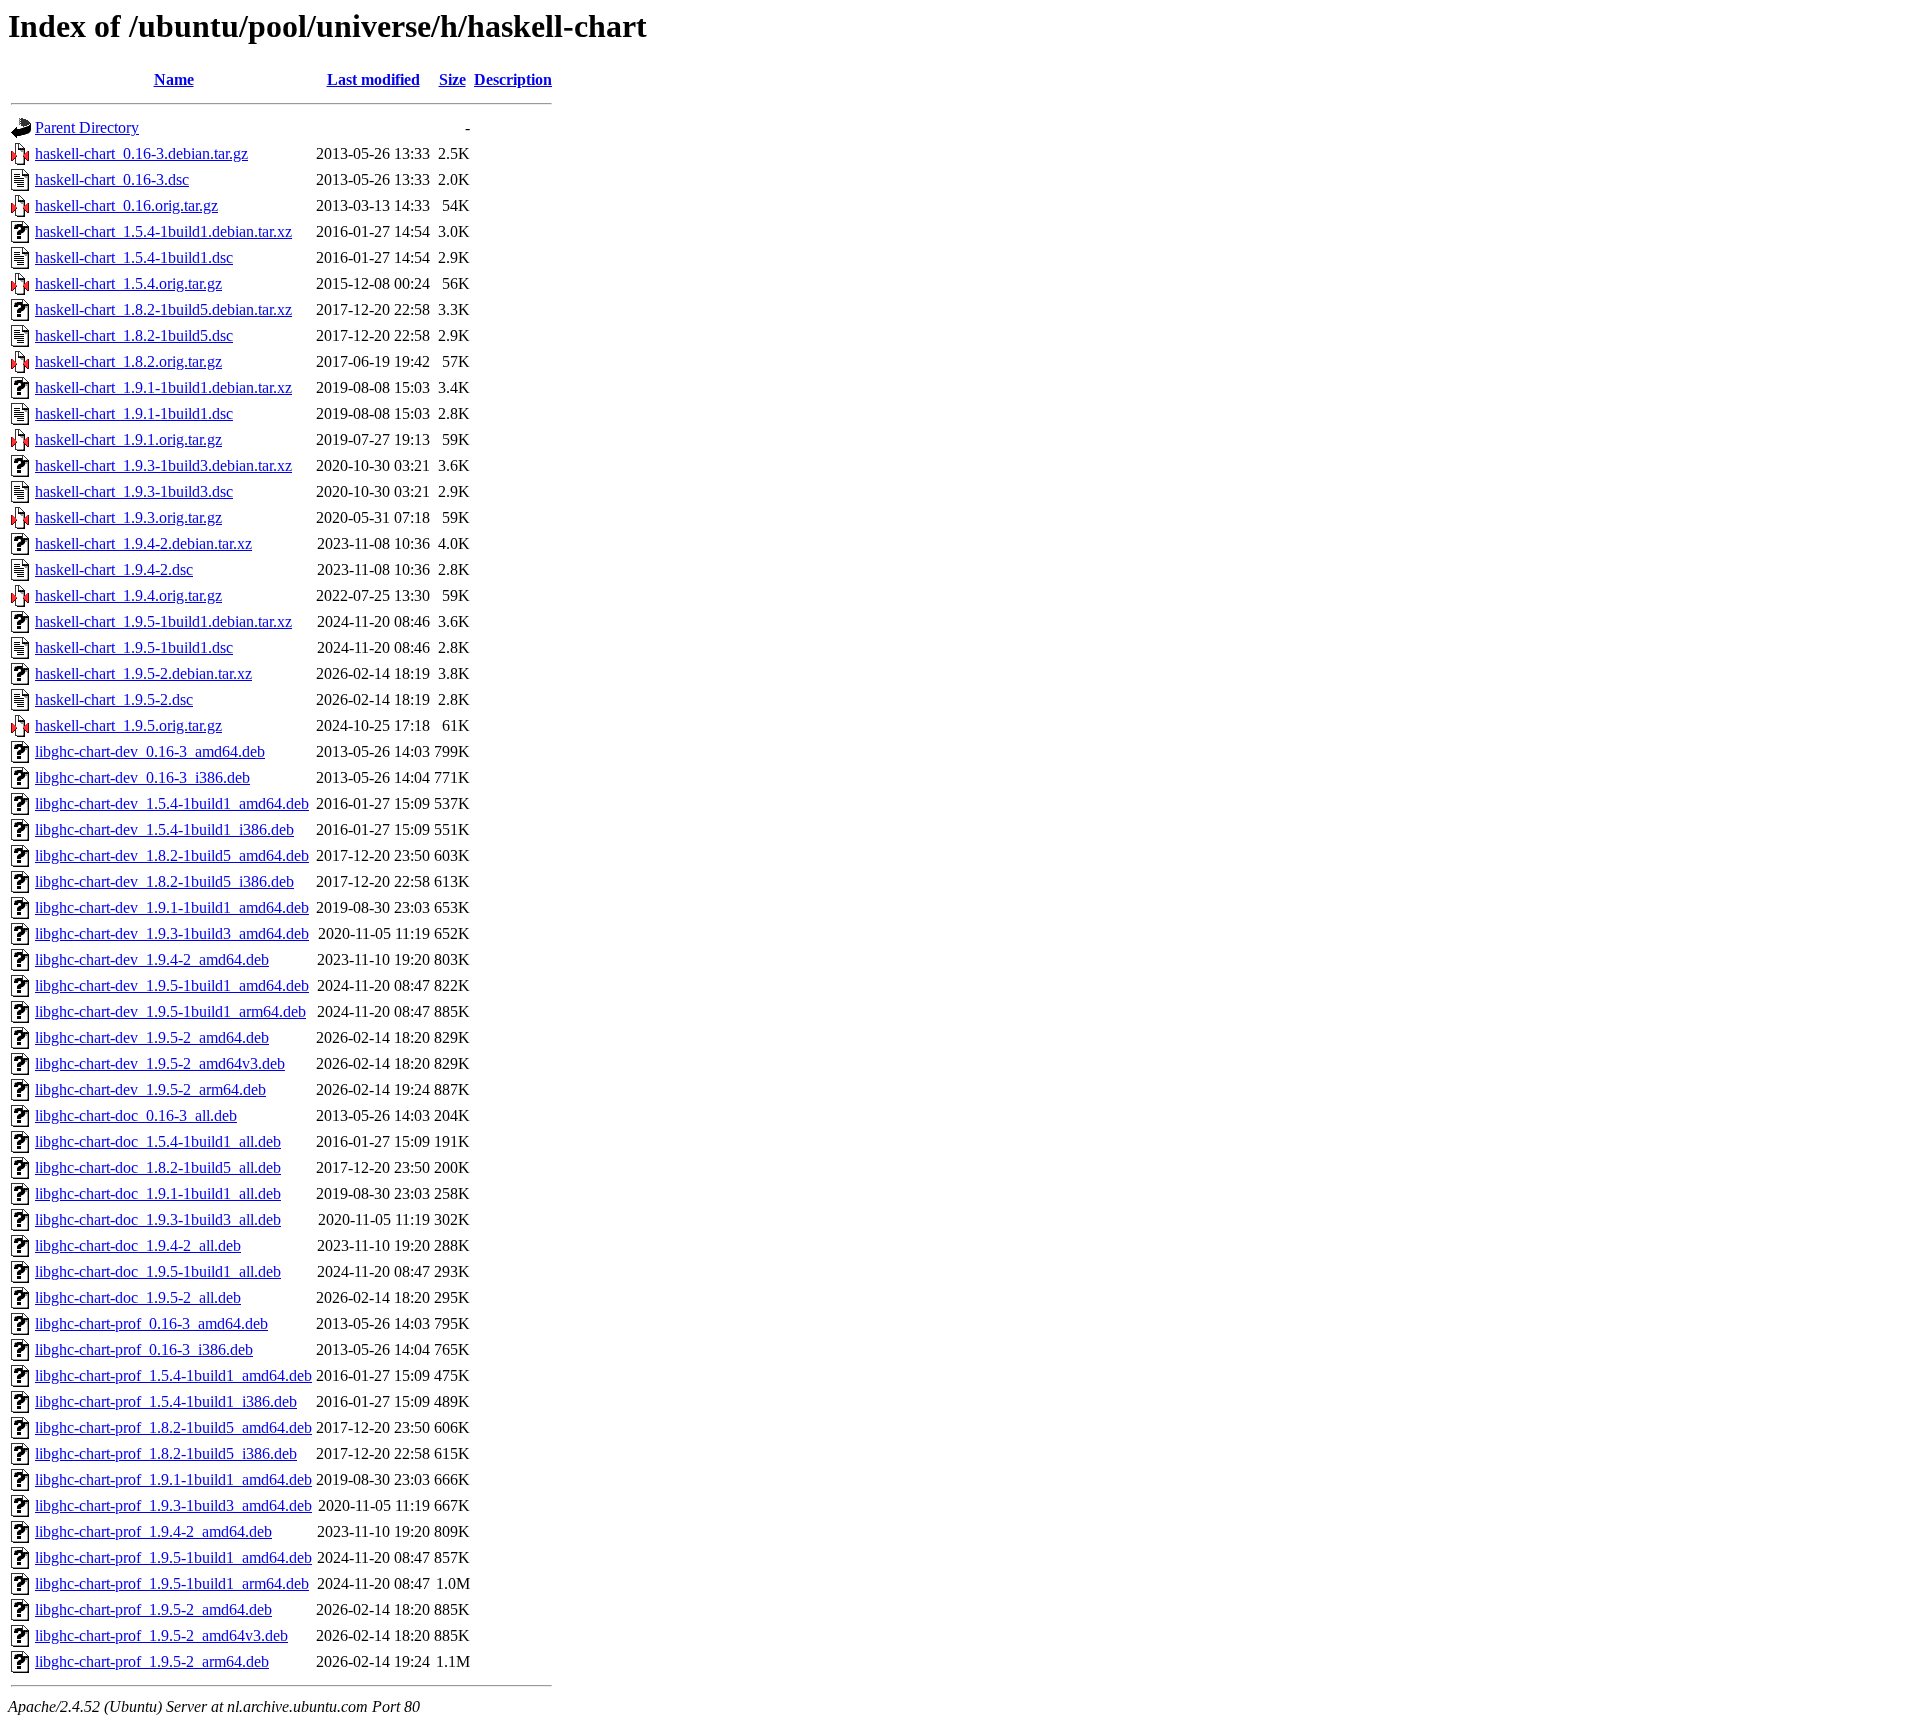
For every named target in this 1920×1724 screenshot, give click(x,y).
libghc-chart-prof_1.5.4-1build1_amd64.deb (173, 1375)
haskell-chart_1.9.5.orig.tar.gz (128, 725)
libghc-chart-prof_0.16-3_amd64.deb (151, 1323)
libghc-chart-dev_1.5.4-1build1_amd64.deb (172, 803)
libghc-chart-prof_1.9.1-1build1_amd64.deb (173, 1479)
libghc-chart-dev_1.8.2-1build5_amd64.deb (172, 855)
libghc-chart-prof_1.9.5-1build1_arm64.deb (172, 1583)
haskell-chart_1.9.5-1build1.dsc (134, 647)
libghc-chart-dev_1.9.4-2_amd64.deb (152, 959)
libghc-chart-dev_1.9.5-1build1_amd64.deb (172, 985)
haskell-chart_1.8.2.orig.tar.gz (128, 361)
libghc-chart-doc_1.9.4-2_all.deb (138, 1245)
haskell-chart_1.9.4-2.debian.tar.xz (143, 543)
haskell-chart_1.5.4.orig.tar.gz (128, 283)
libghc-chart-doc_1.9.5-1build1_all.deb (158, 1271)
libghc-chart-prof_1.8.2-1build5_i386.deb (166, 1453)
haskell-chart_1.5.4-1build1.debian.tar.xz (163, 231)
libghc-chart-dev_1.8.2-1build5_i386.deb (164, 881)
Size (452, 79)
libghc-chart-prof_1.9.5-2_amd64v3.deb (161, 1635)
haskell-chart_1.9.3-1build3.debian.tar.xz (163, 465)
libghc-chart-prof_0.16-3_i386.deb (144, 1349)
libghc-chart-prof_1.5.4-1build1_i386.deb (166, 1401)
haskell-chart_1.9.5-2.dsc (114, 699)
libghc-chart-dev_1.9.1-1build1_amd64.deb (172, 907)
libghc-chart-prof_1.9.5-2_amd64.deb (153, 1609)
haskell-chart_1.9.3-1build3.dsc (134, 491)
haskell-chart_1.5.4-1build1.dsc (134, 257)
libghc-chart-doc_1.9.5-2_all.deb (138, 1297)
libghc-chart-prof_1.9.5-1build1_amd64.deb (173, 1557)
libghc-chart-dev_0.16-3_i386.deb (142, 777)
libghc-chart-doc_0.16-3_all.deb (136, 1115)
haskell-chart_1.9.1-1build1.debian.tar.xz (163, 387)
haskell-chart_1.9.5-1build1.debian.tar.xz (163, 621)
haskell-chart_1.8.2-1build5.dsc (134, 335)
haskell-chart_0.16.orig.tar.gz (126, 205)
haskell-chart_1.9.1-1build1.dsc (134, 413)
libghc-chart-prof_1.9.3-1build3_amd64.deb (173, 1505)
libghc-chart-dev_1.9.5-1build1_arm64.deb (170, 1011)
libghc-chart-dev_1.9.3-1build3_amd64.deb (172, 933)
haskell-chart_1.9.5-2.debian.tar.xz (143, 673)
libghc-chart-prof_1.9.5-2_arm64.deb (152, 1661)
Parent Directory (87, 127)
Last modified (373, 79)
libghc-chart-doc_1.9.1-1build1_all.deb (158, 1193)
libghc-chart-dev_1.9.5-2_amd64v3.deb (160, 1063)
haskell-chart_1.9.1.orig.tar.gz (128, 439)
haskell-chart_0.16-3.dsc (112, 179)
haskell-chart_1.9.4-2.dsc (114, 569)
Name (174, 79)
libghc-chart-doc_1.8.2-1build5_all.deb (158, 1167)
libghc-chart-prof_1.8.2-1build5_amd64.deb (173, 1427)
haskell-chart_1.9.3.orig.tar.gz (128, 517)
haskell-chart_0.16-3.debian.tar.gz (141, 153)
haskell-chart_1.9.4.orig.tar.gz (128, 595)
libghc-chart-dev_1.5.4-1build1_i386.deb (164, 829)
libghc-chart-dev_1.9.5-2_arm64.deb (150, 1089)
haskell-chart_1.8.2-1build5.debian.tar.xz (163, 309)
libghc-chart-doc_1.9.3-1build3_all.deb (158, 1219)
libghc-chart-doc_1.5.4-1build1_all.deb (158, 1141)
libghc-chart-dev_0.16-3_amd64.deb (150, 751)
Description (513, 79)
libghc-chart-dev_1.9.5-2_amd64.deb (152, 1037)
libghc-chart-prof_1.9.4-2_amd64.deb (153, 1531)
